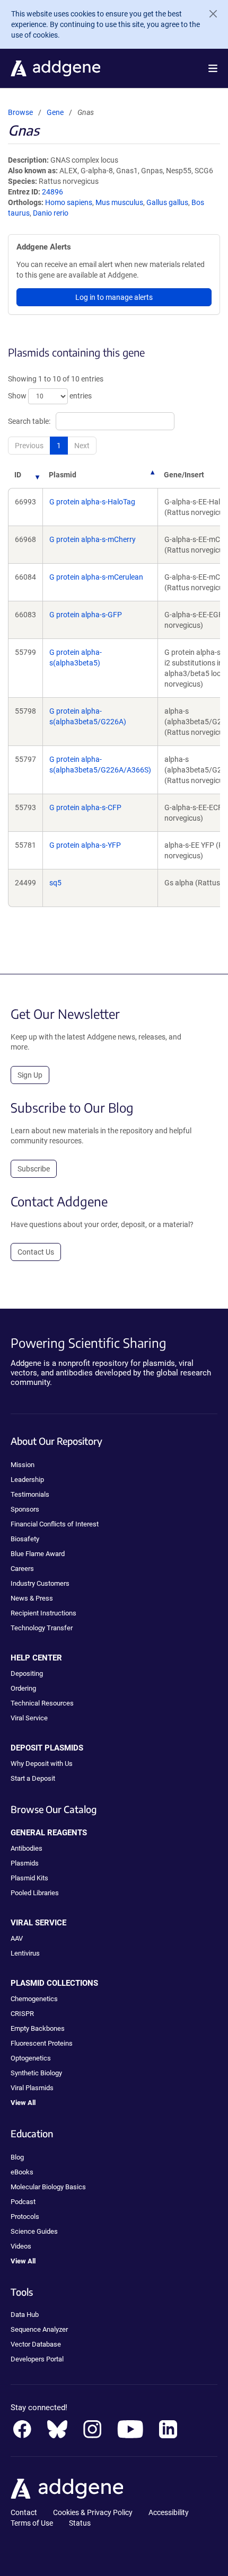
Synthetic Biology (36, 2073)
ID (18, 475)
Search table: (29, 421)
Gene (55, 112)
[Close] (209, 14)
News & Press (32, 1598)
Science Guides (34, 2231)
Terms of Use (32, 2523)
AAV (17, 1938)
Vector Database (36, 2344)
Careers (22, 1569)
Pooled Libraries (35, 1893)
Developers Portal (37, 2359)
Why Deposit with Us (42, 1764)
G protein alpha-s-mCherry (93, 539)
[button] (213, 68)
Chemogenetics (34, 1999)
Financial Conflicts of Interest (55, 1524)
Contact (24, 2512)
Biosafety (25, 1539)
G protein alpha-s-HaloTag (92, 502)
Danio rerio (51, 213)
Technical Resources (42, 1703)
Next (82, 446)
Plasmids (25, 1863)
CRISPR (22, 2014)
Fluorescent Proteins (42, 2043)
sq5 (55, 883)
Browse (20, 112)
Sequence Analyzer (39, 2329)
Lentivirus (25, 1953)
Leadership (27, 1480)
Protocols (25, 2217)
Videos (21, 2246)
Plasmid (63, 475)
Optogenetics (31, 2058)
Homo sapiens (69, 202)
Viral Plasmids (32, 2088)
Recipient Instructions (43, 1613)
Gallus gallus (167, 202)
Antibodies (27, 1848)
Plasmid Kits (29, 1878)
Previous (29, 446)
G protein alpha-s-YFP (85, 845)
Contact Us (36, 1252)
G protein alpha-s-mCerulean (96, 577)
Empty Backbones (38, 2028)
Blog (17, 2157)
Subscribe (34, 1169)
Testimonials (30, 1494)
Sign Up (30, 1075)
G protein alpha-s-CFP (85, 807)
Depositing (27, 1673)
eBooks (22, 2172)
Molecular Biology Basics (48, 2187)
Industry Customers (40, 1583)
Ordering (23, 1688)
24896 (52, 192)
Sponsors (25, 1509)
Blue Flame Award (38, 1554)
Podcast (23, 2202)
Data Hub (25, 2315)
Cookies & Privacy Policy (93, 2512)
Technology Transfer (42, 1628)
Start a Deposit (33, 1778)
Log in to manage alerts (114, 297)
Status (80, 2523)
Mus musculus (119, 202)
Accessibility (169, 2512)
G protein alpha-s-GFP (86, 615)
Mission (23, 1465)
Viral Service (29, 1718)
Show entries (50, 396)
